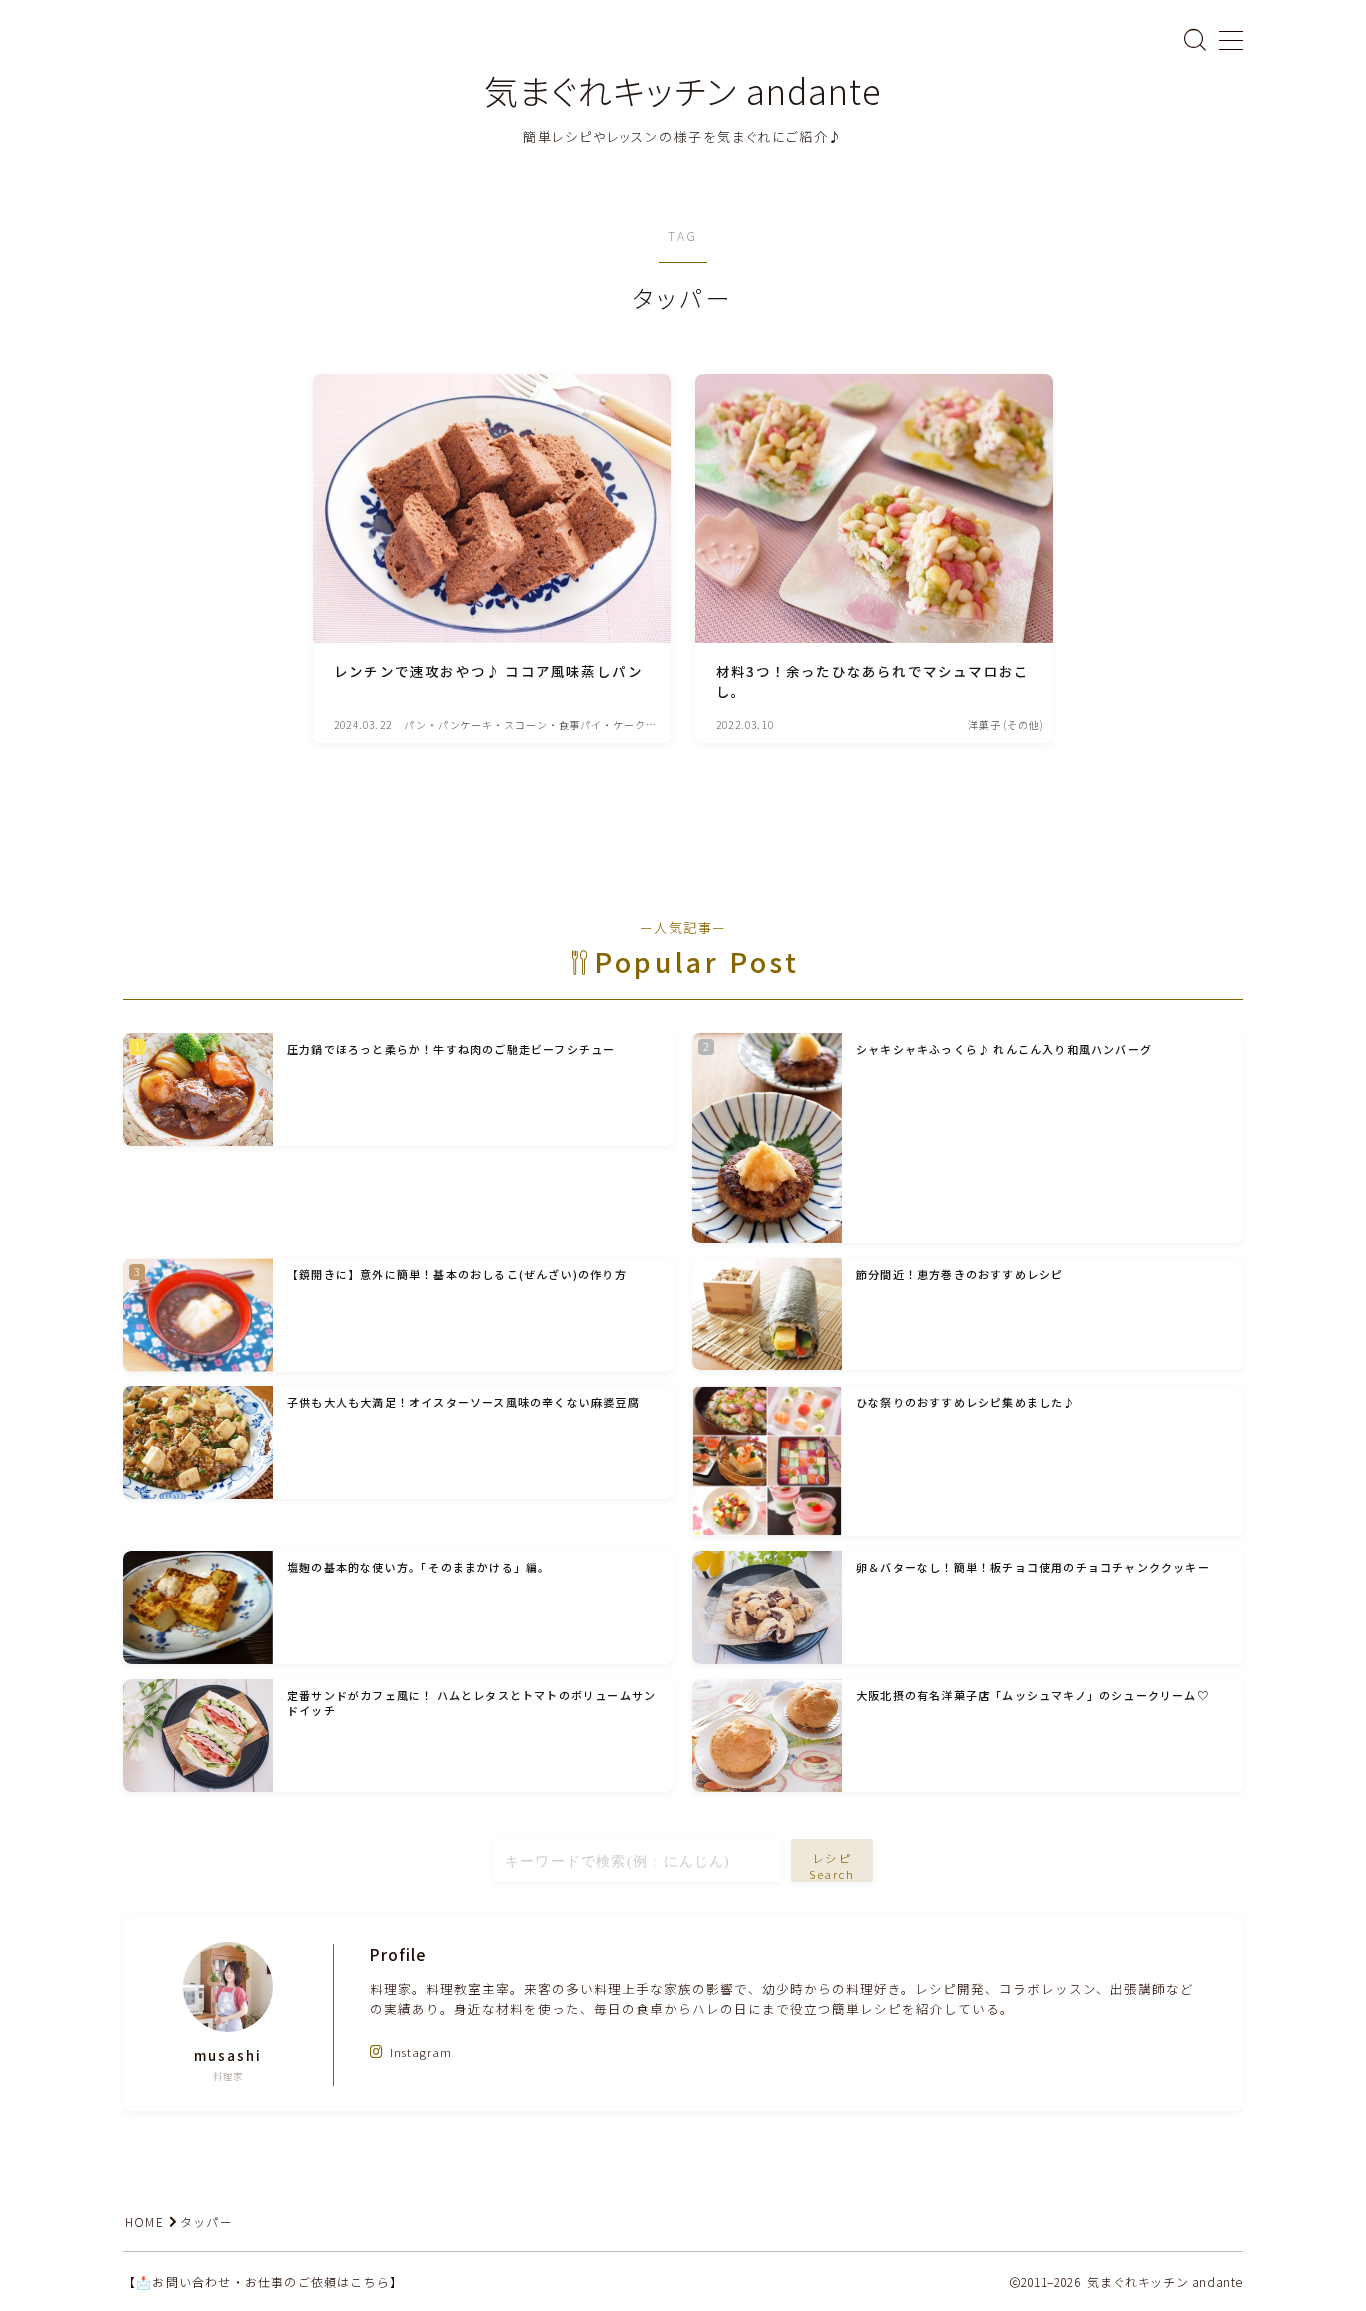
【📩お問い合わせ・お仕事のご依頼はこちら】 (263, 2281)
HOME (144, 2221)
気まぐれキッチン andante (683, 90)
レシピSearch (832, 1866)
